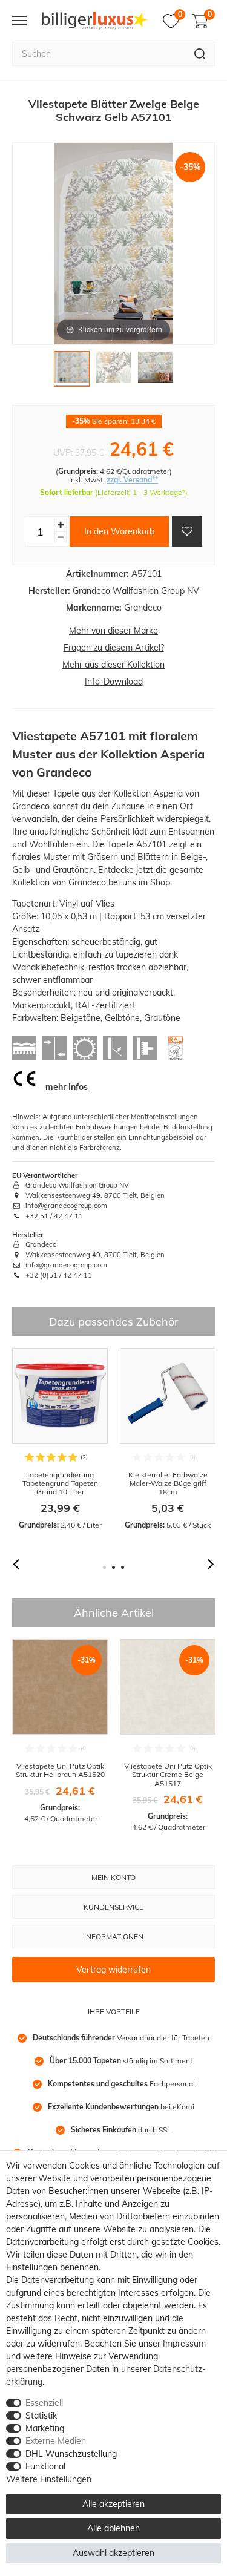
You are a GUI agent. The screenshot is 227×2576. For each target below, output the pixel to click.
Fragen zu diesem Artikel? (114, 648)
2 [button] (113, 1567)
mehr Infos (67, 1087)
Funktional (45, 2466)
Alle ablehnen (113, 2528)
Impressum (184, 2344)
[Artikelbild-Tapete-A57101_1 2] (113, 372)
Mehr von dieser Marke (113, 631)
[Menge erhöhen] (61, 525)
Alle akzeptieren (113, 2504)
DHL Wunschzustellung (71, 2454)
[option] (60, 1439)
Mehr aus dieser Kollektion (113, 665)
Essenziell (44, 2403)
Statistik (41, 2416)
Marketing (45, 2428)
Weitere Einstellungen (49, 2479)
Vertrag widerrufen (113, 1970)
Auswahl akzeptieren (113, 2553)
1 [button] (104, 1567)
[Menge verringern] (61, 538)
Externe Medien (56, 2441)
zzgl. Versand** (132, 480)
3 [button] (123, 1567)
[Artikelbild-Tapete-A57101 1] (72, 372)
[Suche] (200, 54)
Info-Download (114, 682)
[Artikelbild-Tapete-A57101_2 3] (155, 372)
